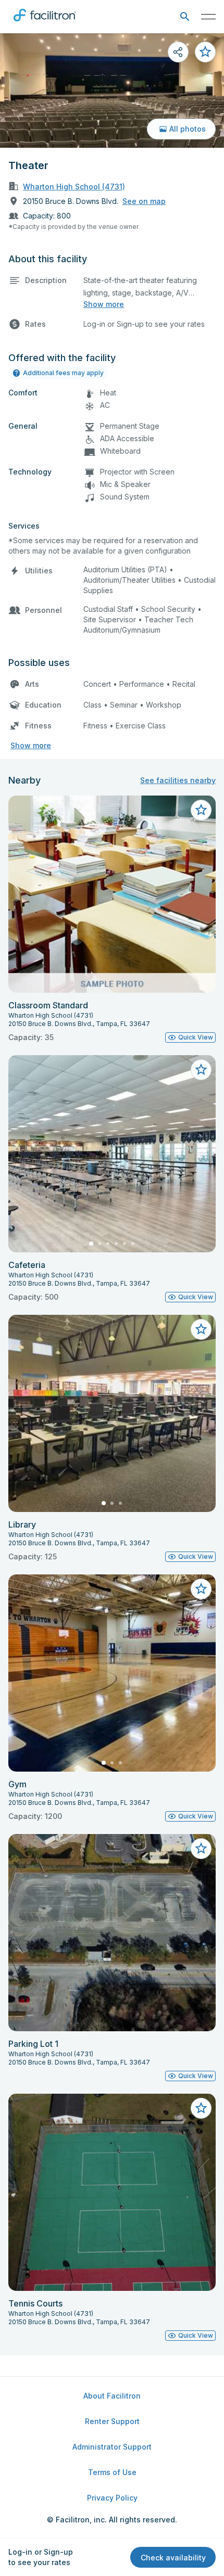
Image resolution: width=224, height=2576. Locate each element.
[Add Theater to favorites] (205, 52)
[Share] (178, 52)
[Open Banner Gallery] (112, 91)
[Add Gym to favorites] (201, 1589)
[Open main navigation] (208, 17)
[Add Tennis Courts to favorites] (201, 2108)
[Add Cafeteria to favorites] (201, 1070)
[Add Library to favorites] (201, 1329)
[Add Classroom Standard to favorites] (201, 810)
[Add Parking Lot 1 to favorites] (201, 1849)
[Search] (185, 17)
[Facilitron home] (45, 23)
